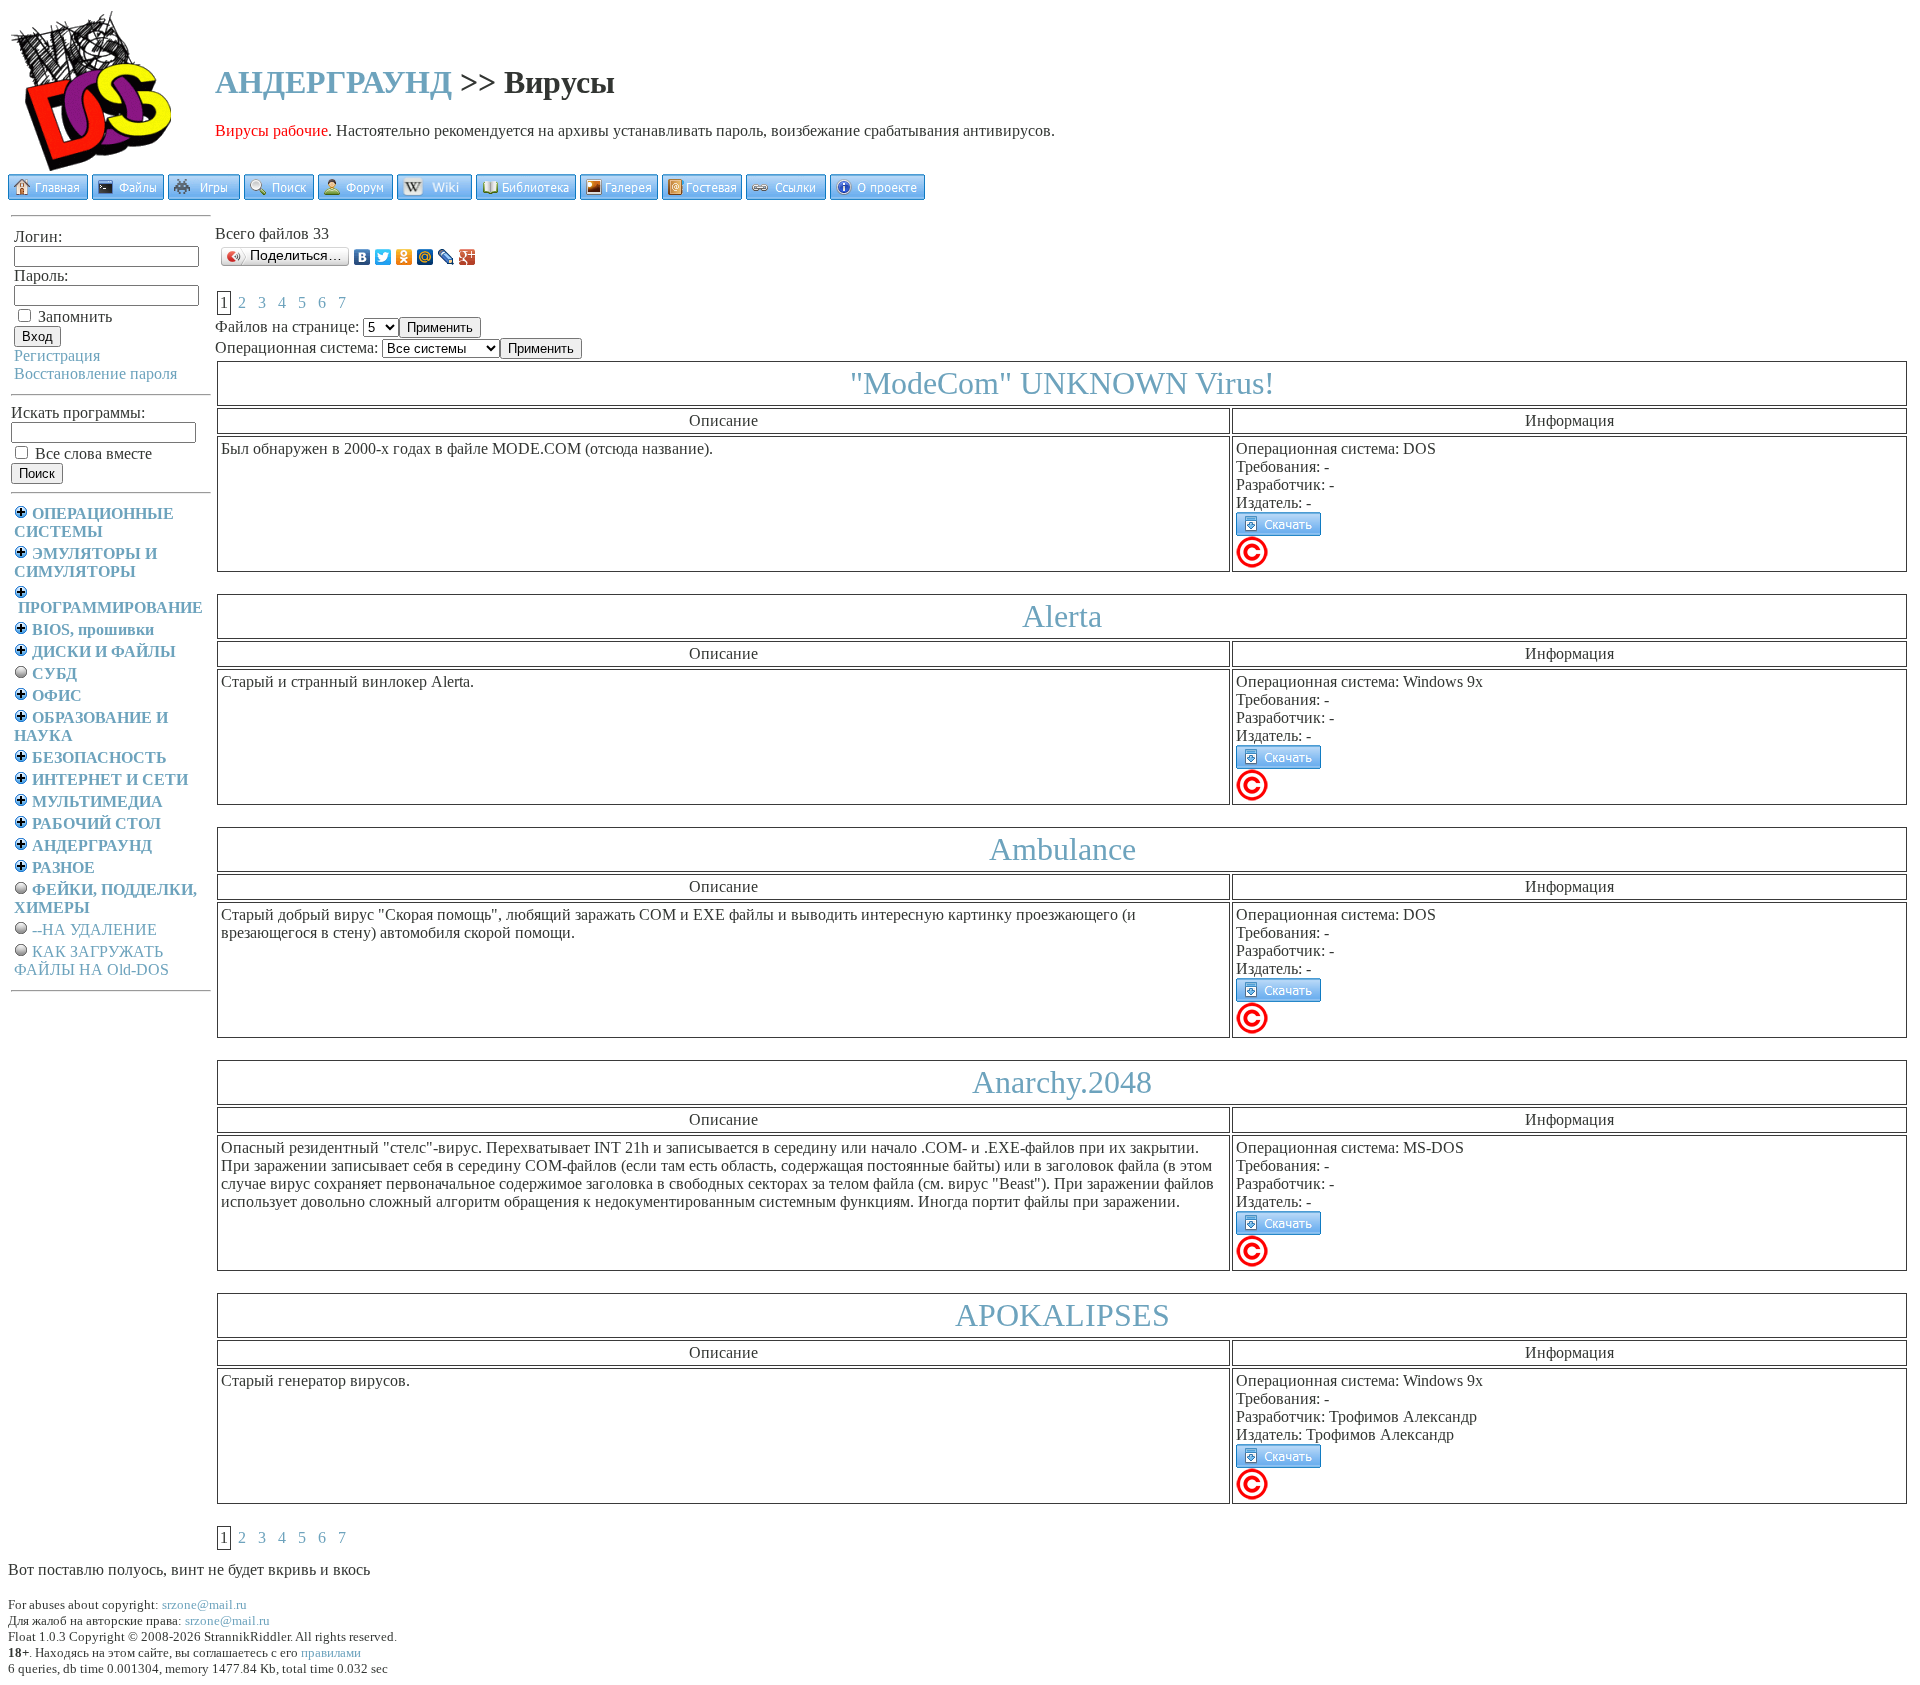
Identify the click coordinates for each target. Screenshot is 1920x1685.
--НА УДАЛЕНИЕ (94, 929)
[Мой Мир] (425, 257)
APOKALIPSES (1062, 1315)
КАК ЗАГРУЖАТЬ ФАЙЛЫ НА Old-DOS (91, 960)
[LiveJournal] (446, 257)
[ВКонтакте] (362, 257)
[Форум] (355, 194)
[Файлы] (128, 194)
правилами (331, 1652)
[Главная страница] (48, 194)
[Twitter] (383, 257)
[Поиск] (279, 194)
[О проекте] (877, 194)
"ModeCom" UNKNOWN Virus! (1062, 383)
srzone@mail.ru (204, 1604)
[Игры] (204, 194)
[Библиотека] (526, 194)
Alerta (1062, 616)
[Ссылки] (786, 194)
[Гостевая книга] (702, 194)
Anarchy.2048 (1062, 1082)
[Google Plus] (467, 257)
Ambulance (1062, 849)
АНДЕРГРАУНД (333, 82)
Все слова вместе (91, 453)
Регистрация (57, 355)
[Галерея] (619, 194)
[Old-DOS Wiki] (434, 194)
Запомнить (73, 316)
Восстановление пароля (95, 373)
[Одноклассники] (404, 257)
